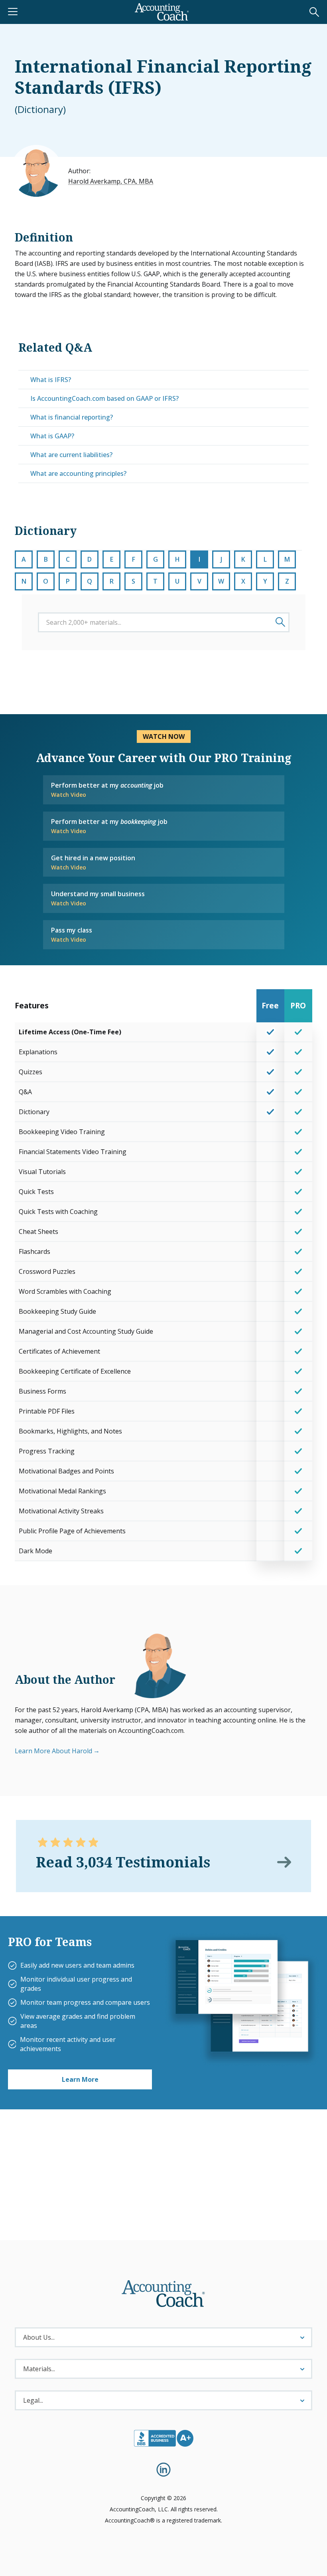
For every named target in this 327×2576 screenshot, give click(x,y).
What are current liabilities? (71, 455)
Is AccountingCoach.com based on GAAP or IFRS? (104, 398)
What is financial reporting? (72, 417)
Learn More (80, 2079)
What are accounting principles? (78, 473)
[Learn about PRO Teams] (241, 1999)
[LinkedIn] (163, 2470)
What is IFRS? (51, 380)
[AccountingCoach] (162, 12)
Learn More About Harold (53, 1751)
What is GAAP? (52, 436)
